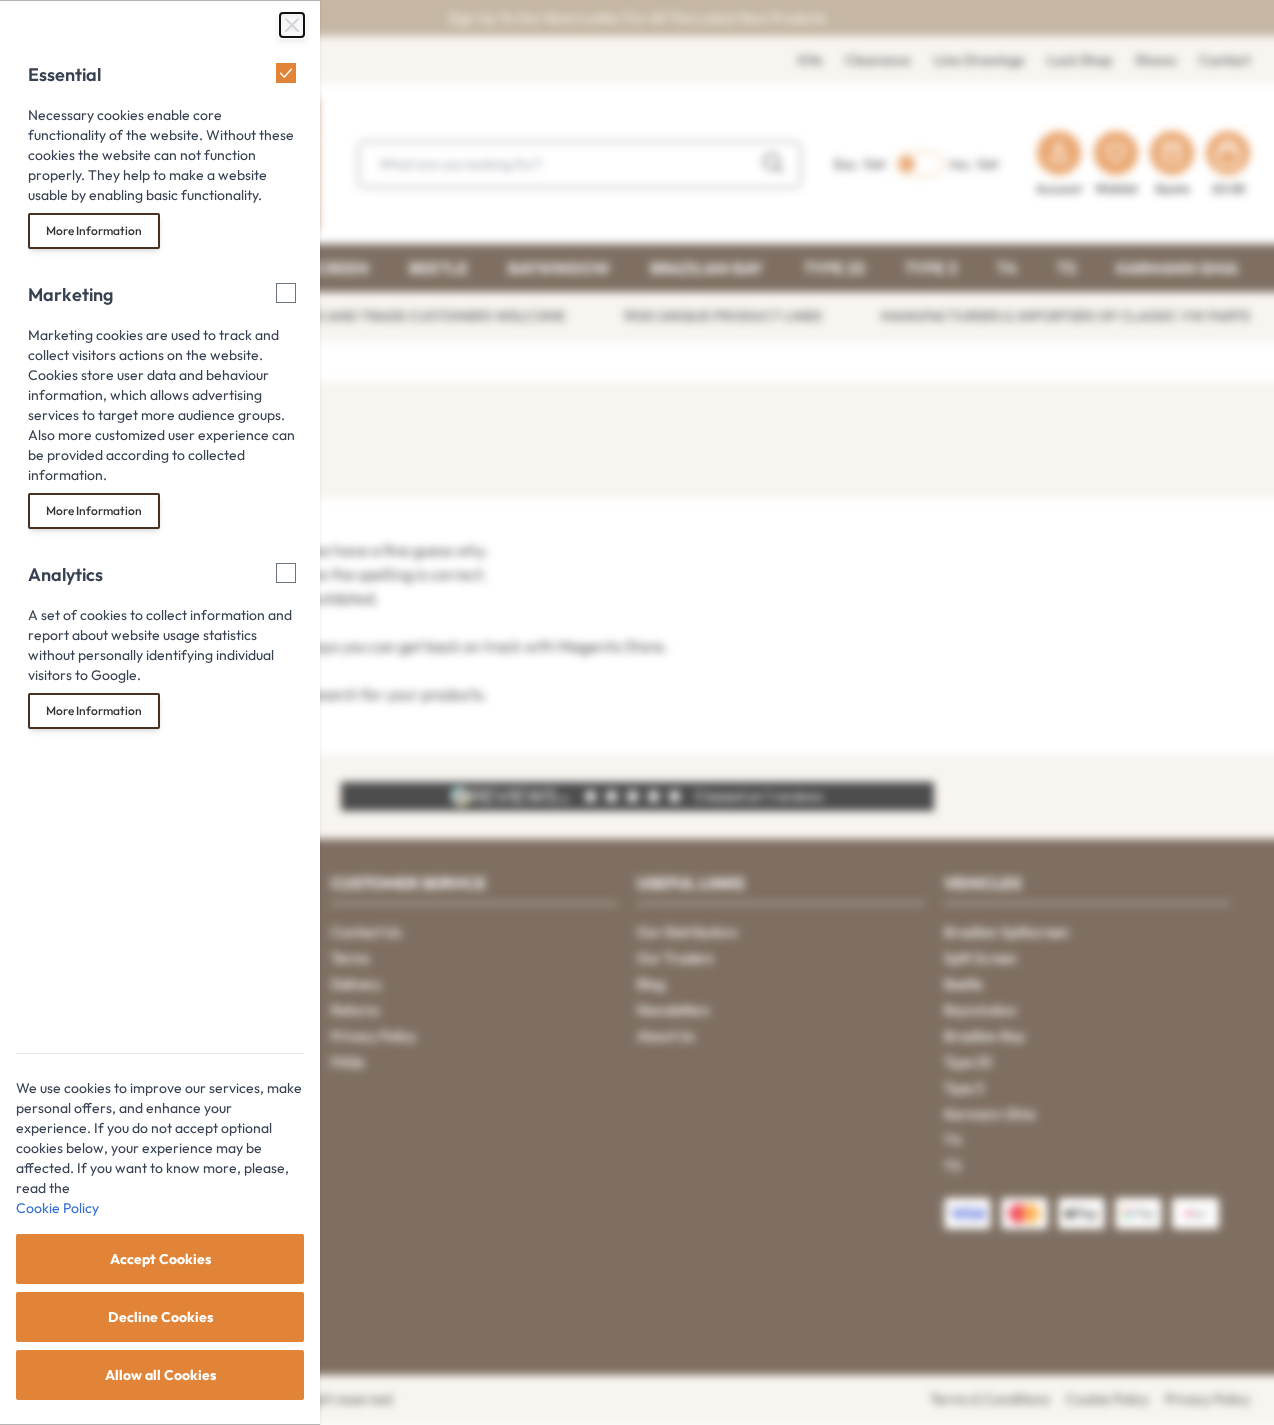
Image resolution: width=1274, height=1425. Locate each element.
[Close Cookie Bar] (292, 25)
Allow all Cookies (160, 1375)
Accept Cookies (160, 1259)
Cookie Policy (57, 1208)
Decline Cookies (160, 1317)
